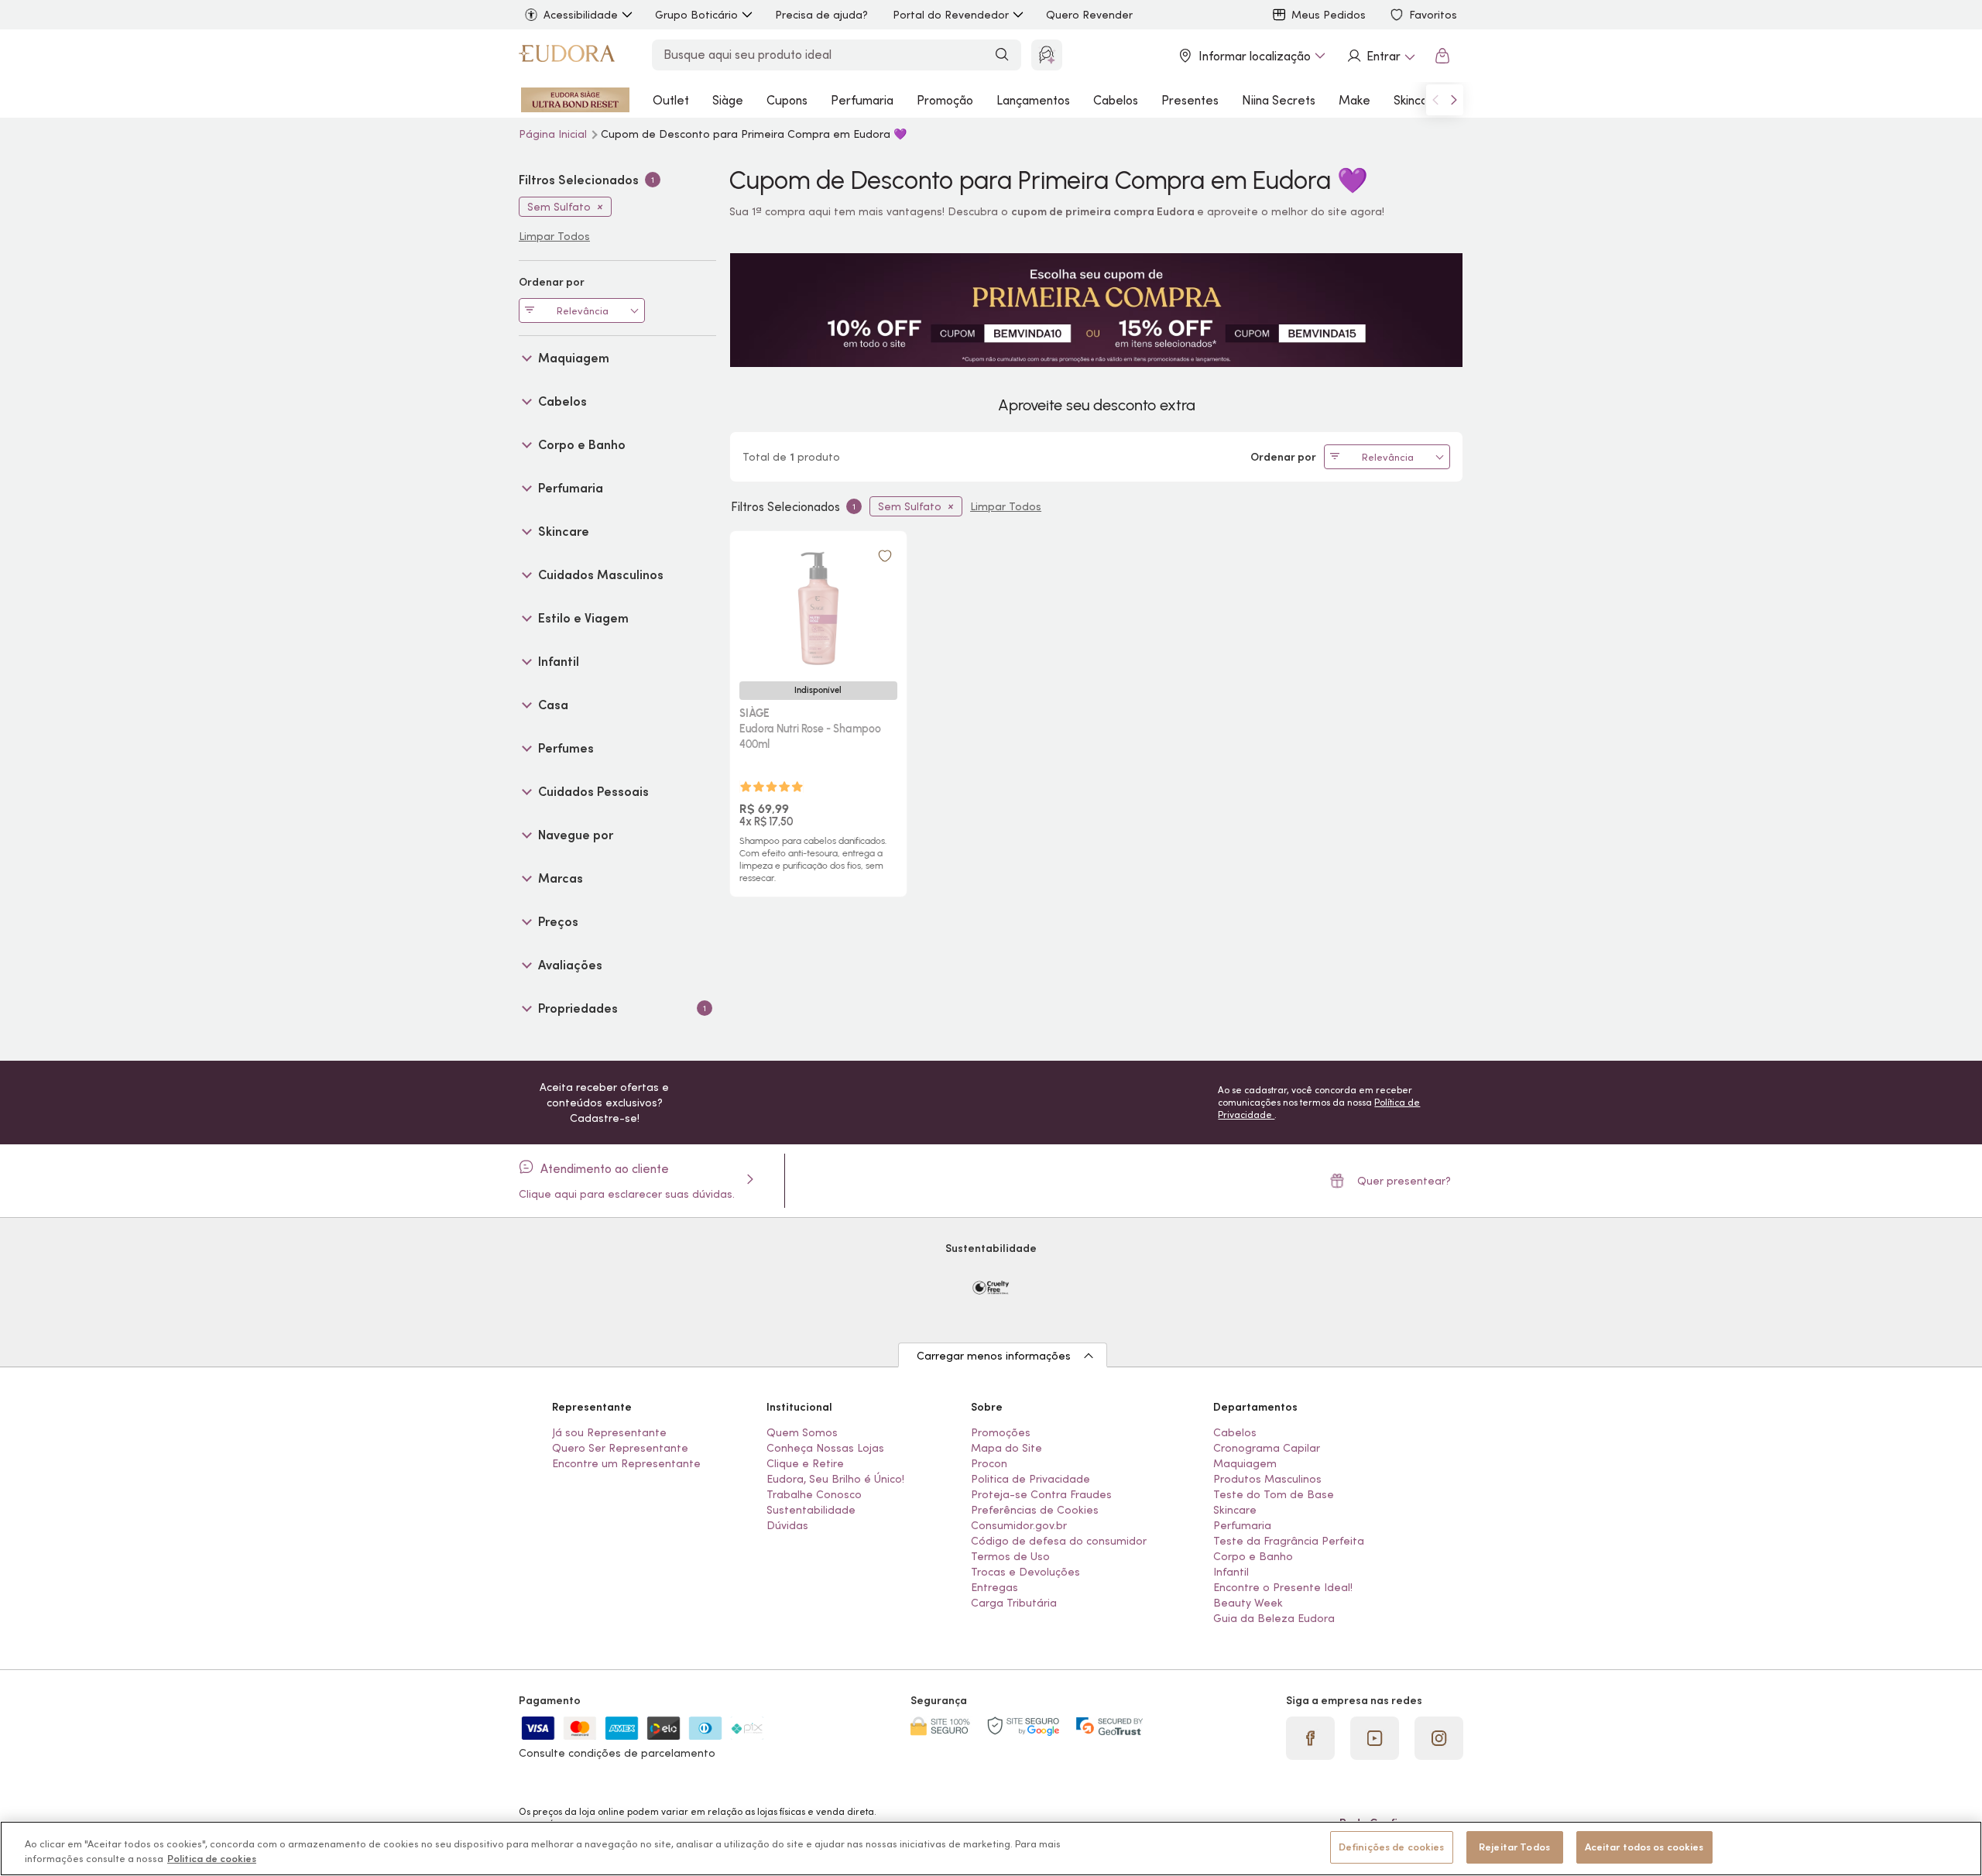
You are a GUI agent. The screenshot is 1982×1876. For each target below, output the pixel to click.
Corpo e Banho (1253, 1556)
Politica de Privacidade (1030, 1479)
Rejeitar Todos (1514, 1847)
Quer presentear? (1404, 1181)
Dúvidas (787, 1525)
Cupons (787, 100)
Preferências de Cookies (1035, 1510)
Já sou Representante (609, 1432)
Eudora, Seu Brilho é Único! (835, 1479)
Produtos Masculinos (1267, 1479)
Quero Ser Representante (620, 1448)
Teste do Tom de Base (1274, 1494)
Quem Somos (802, 1432)
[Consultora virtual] (1047, 55)
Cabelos (1116, 100)
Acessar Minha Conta (1380, 56)
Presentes (1190, 100)
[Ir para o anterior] (1435, 100)
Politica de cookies (212, 1859)
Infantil (1231, 1572)
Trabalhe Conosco (814, 1494)
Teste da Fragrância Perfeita (1289, 1541)
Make (1354, 100)
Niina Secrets (1279, 100)
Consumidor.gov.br (1019, 1525)
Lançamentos (1033, 100)
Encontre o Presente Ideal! (1283, 1587)
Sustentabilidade (811, 1510)
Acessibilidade (581, 15)
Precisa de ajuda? (821, 15)
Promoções (1001, 1432)
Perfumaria (862, 100)
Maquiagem (1245, 1463)
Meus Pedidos (1329, 15)
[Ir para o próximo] (1454, 100)
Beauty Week (1248, 1603)
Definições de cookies (1392, 1847)
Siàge (728, 100)
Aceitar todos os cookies (1644, 1847)
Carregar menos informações (994, 1356)
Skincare (1417, 100)
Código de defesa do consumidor (1059, 1541)
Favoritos (1433, 15)
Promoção (945, 100)
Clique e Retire (805, 1463)
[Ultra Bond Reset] (575, 100)
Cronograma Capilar (1267, 1448)
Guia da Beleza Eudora (1274, 1618)
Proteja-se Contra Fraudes (1041, 1494)
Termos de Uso (1010, 1556)
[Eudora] (567, 56)
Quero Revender (1089, 15)
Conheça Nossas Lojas (825, 1448)
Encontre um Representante (626, 1463)
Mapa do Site (1006, 1448)
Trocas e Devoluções (1025, 1572)
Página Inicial (554, 134)
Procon (989, 1463)
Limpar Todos (1006, 506)
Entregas (994, 1587)
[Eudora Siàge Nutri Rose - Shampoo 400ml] (818, 605)
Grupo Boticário (696, 15)
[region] (991, 1849)
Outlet (671, 100)
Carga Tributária (1014, 1603)
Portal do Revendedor (951, 15)
